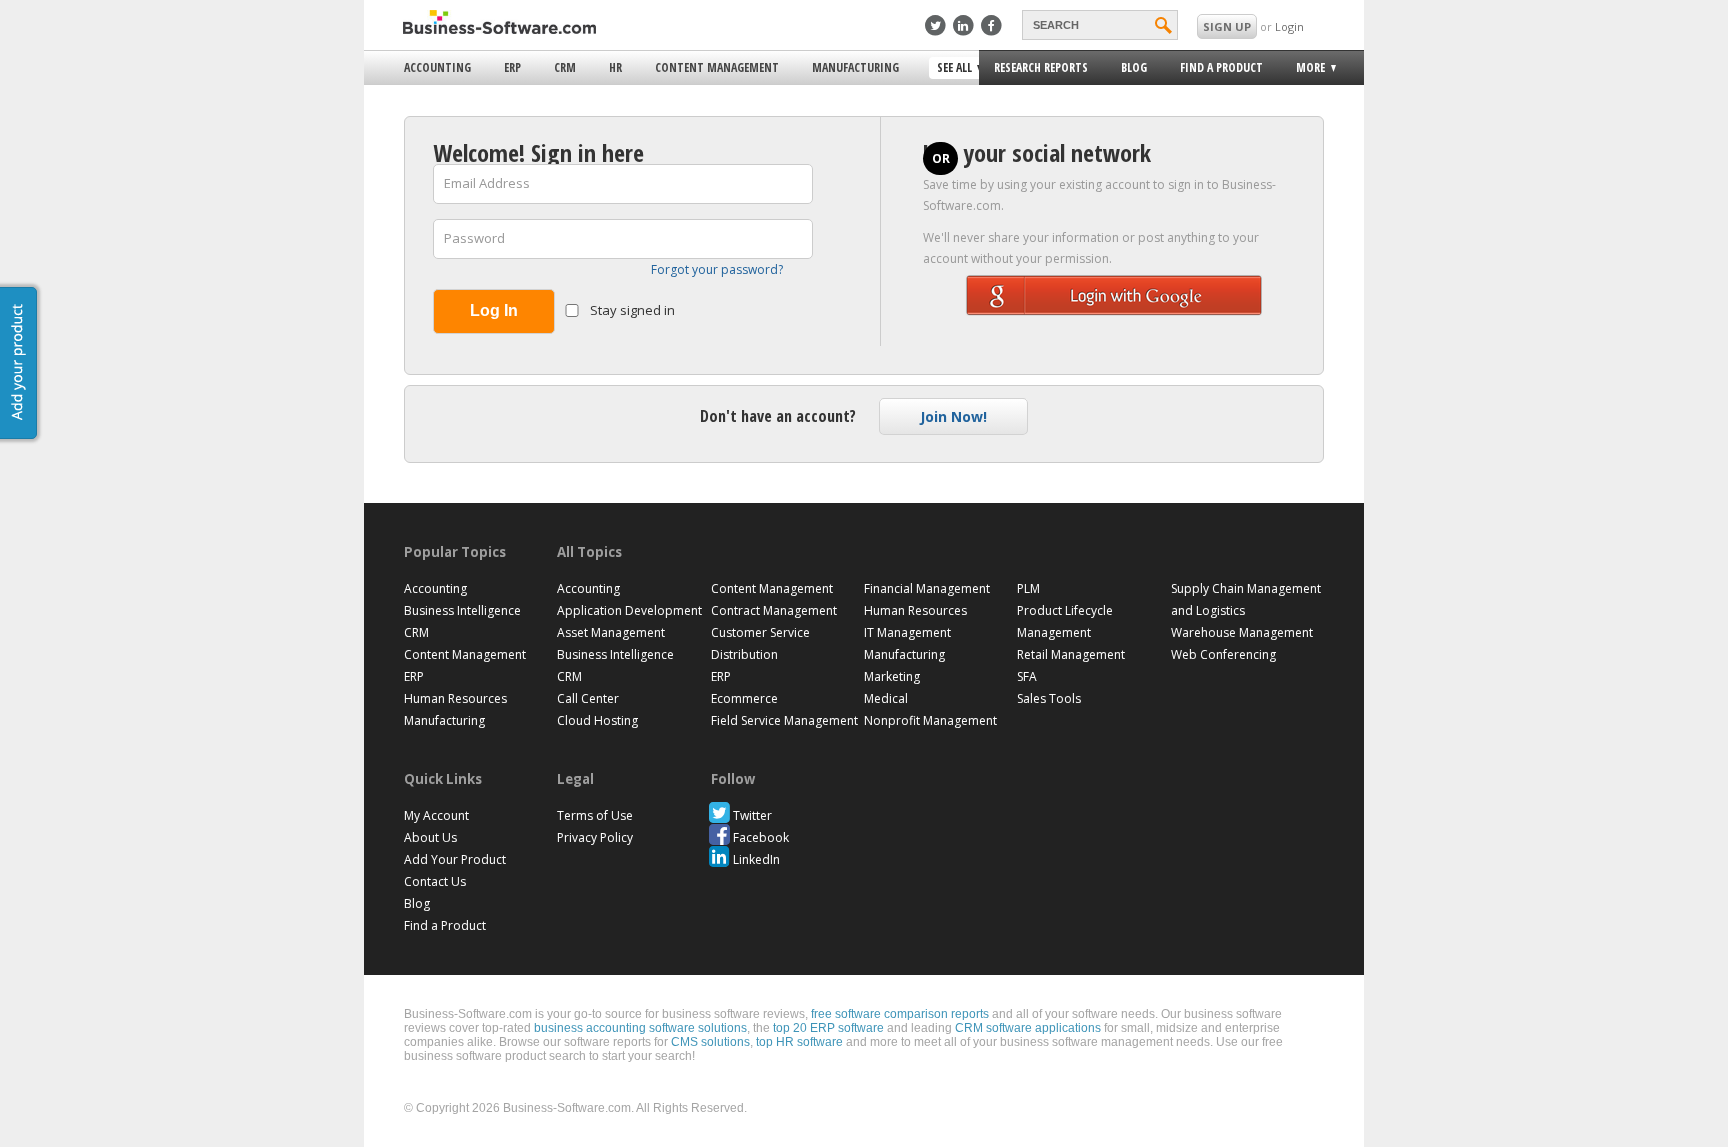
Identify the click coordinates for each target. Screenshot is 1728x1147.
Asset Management (611, 632)
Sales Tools (1049, 698)
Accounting (437, 67)
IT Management (907, 632)
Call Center (588, 698)
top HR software (799, 1042)
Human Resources (455, 698)
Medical (886, 698)
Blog (1134, 67)
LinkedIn (756, 859)
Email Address (487, 183)
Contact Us (435, 881)
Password (474, 238)
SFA (1027, 676)
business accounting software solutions (640, 1028)
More (1304, 70)
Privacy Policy (595, 837)
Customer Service (760, 632)
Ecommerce (744, 698)
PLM (1028, 588)
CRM (565, 67)
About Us (430, 837)
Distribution (744, 654)
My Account (436, 815)
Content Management (717, 67)
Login (1289, 26)
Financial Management (927, 588)
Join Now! (953, 416)
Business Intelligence (462, 610)
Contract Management (774, 610)
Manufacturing (855, 67)
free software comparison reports (900, 1014)
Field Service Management (784, 720)
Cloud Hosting (597, 720)
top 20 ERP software (828, 1028)
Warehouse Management (1242, 632)
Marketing (892, 676)
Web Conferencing (1223, 654)
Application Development (629, 610)
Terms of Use (595, 815)
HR (615, 67)
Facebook (761, 837)
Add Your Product (455, 859)
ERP (512, 67)
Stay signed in (631, 310)
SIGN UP (1227, 26)
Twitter (752, 815)
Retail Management (1071, 654)
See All (952, 69)
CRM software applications (1028, 1028)
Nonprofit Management (930, 720)
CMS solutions (710, 1042)
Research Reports (1041, 67)
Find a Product (1221, 67)
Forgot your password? (717, 269)
